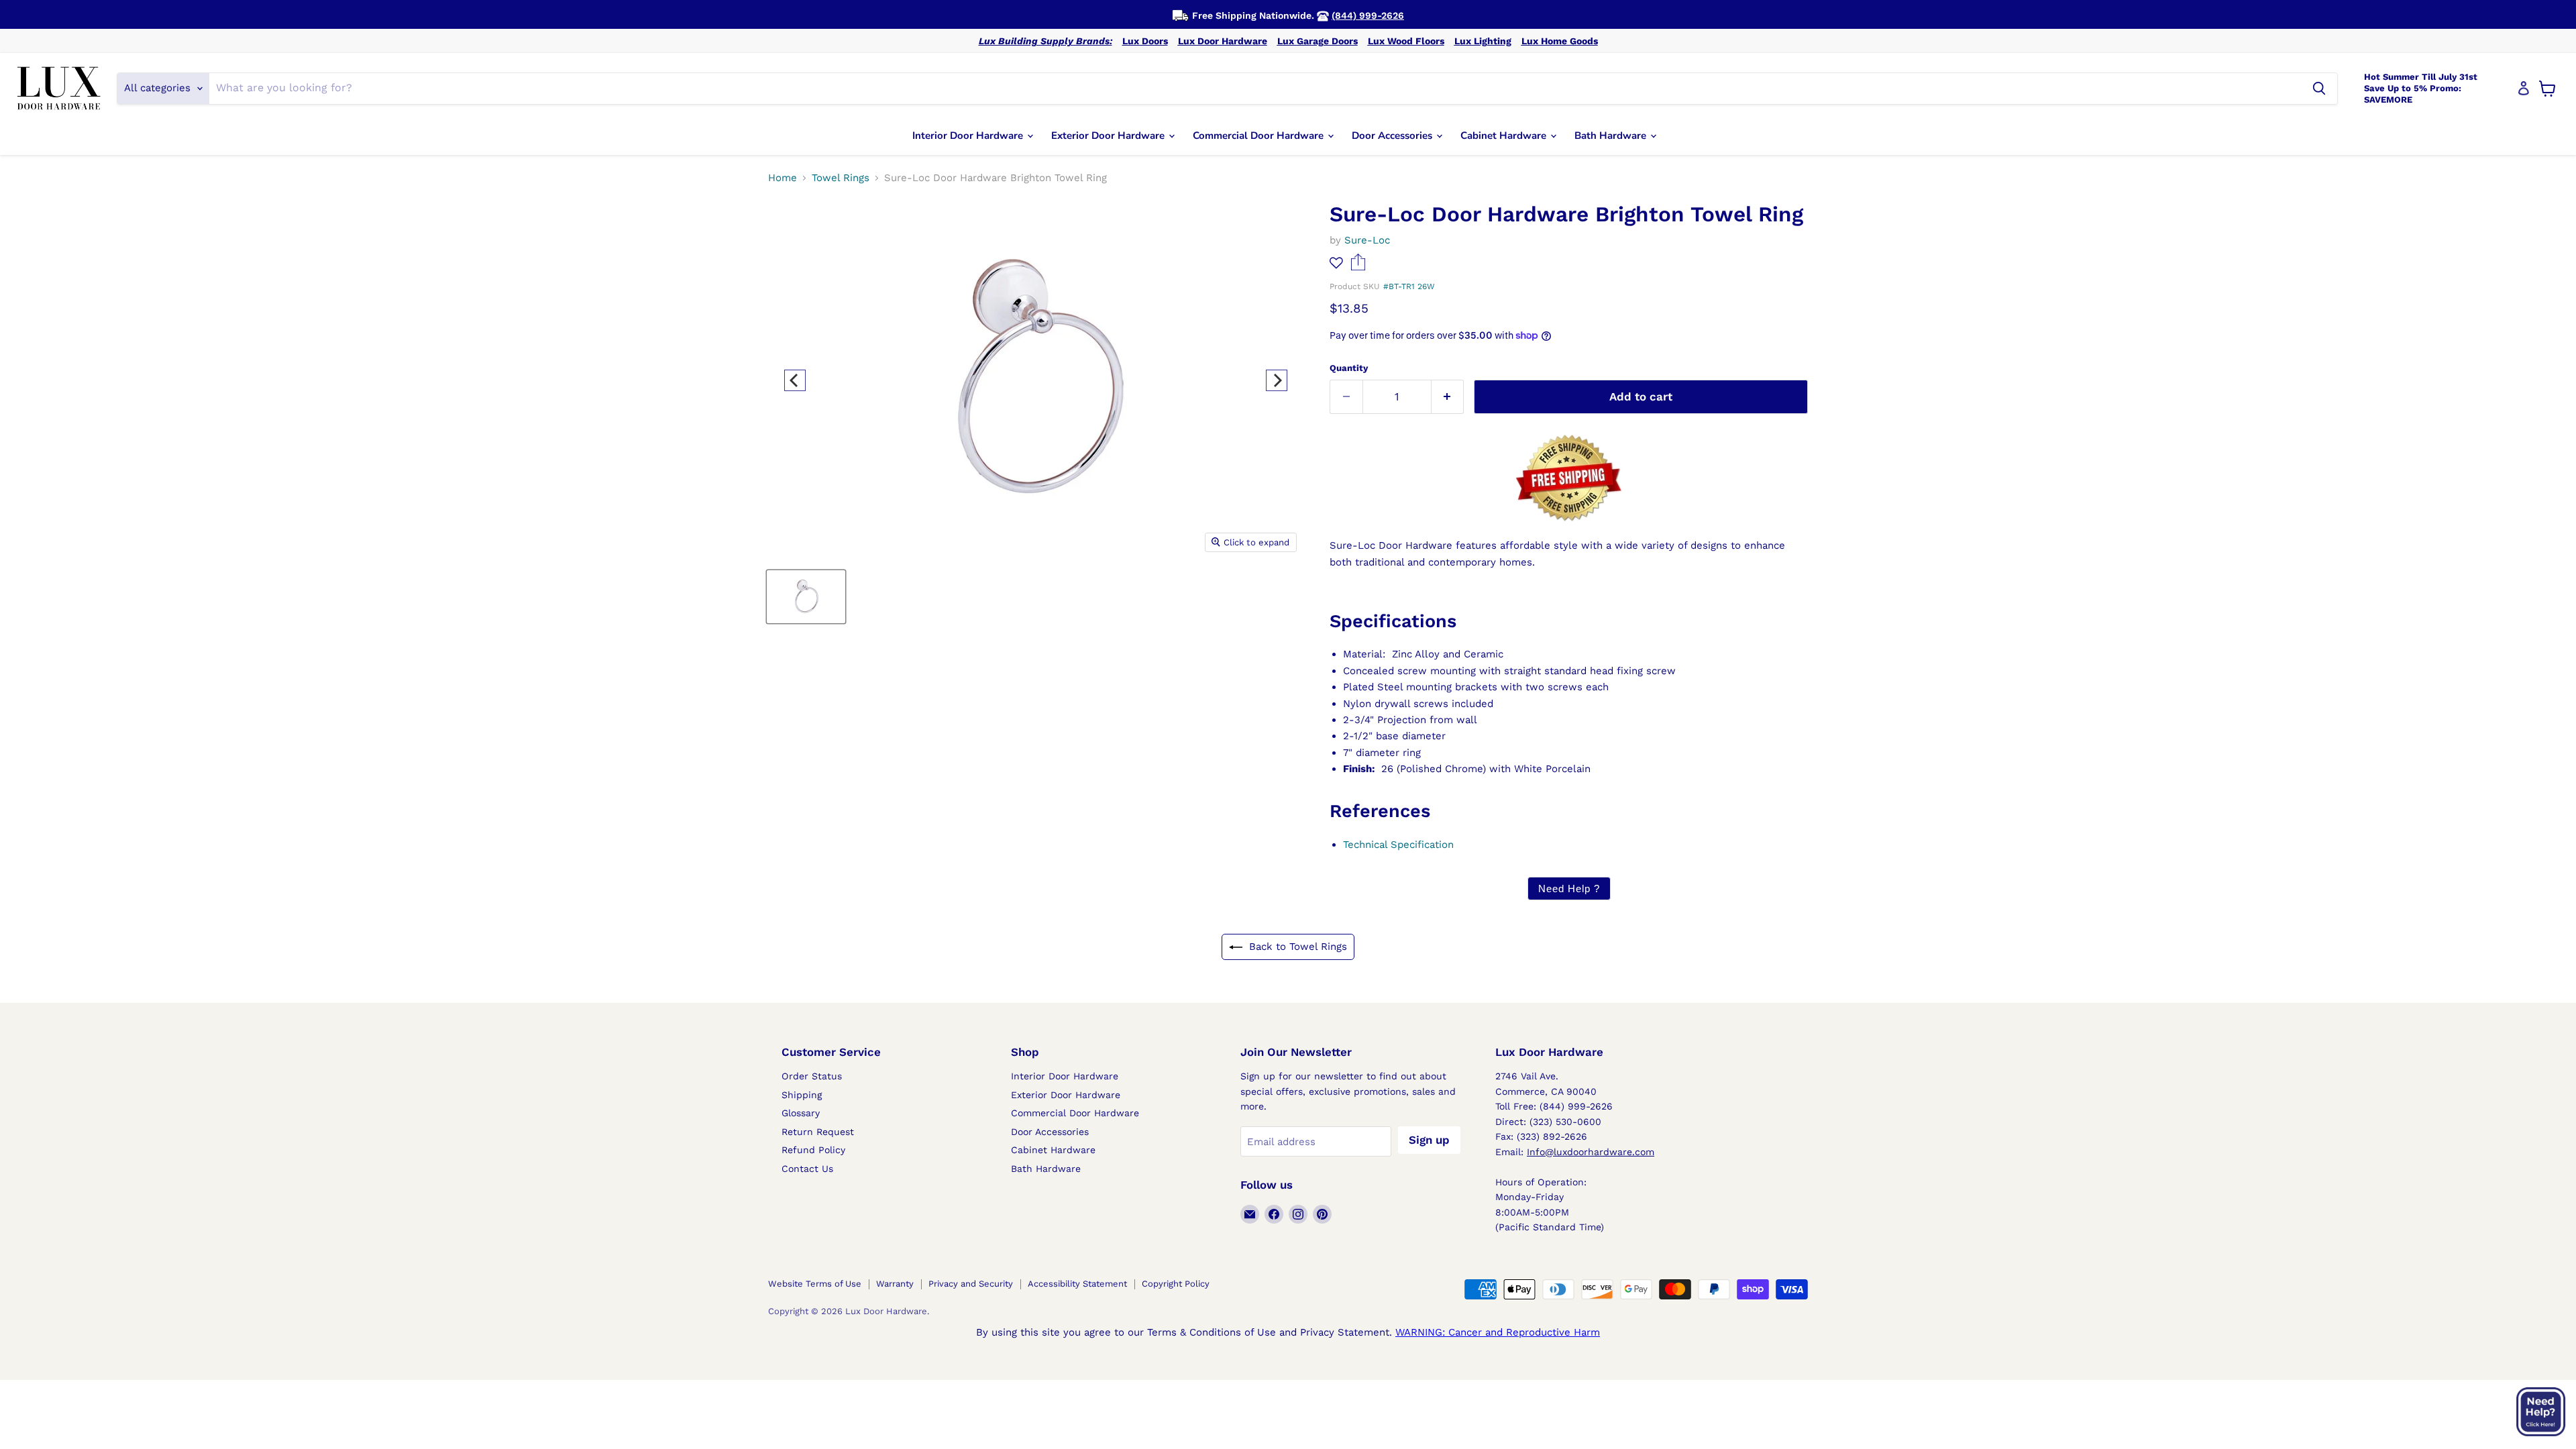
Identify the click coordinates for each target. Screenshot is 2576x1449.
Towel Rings (841, 178)
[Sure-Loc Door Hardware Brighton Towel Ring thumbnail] (806, 597)
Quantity (1349, 368)
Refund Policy (813, 1150)
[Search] (2319, 89)
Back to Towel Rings (1298, 947)
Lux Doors (1145, 41)
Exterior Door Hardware (1109, 136)
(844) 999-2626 (1368, 15)
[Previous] (795, 380)
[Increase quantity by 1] (1448, 397)
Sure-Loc (1367, 240)
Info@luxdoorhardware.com (1591, 1152)
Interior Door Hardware (969, 136)
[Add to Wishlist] (1336, 263)
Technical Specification (1398, 845)
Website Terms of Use (815, 1284)
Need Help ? (1569, 889)
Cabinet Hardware (1505, 136)
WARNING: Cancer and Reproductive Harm (1498, 1332)
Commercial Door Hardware (1259, 136)
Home (783, 178)
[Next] (1277, 380)
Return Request (818, 1132)
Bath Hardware (1612, 136)
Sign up (1429, 1140)
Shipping (802, 1095)
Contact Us (807, 1169)
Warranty (895, 1284)
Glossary (801, 1113)
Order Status (812, 1076)
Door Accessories (1393, 136)
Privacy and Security (971, 1284)
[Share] (1358, 267)
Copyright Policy (1176, 1284)
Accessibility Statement (1077, 1284)
